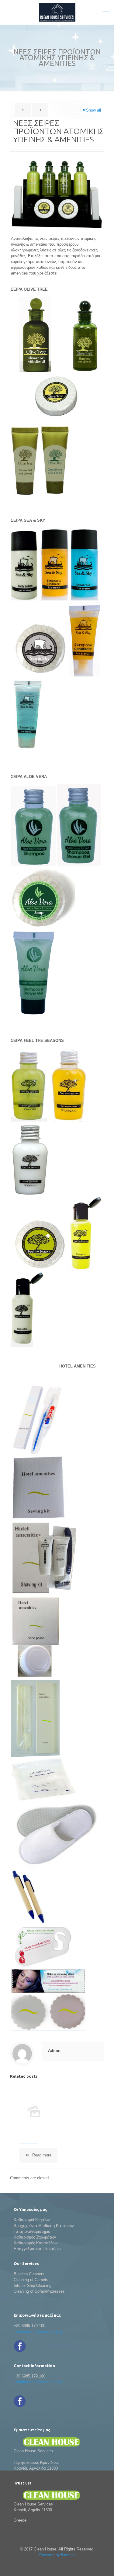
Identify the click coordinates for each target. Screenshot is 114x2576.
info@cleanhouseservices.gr (39, 2331)
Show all (93, 110)
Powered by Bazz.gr (57, 2555)
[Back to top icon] (102, 2564)
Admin (54, 2050)
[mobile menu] (106, 12)
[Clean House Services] (57, 12)
